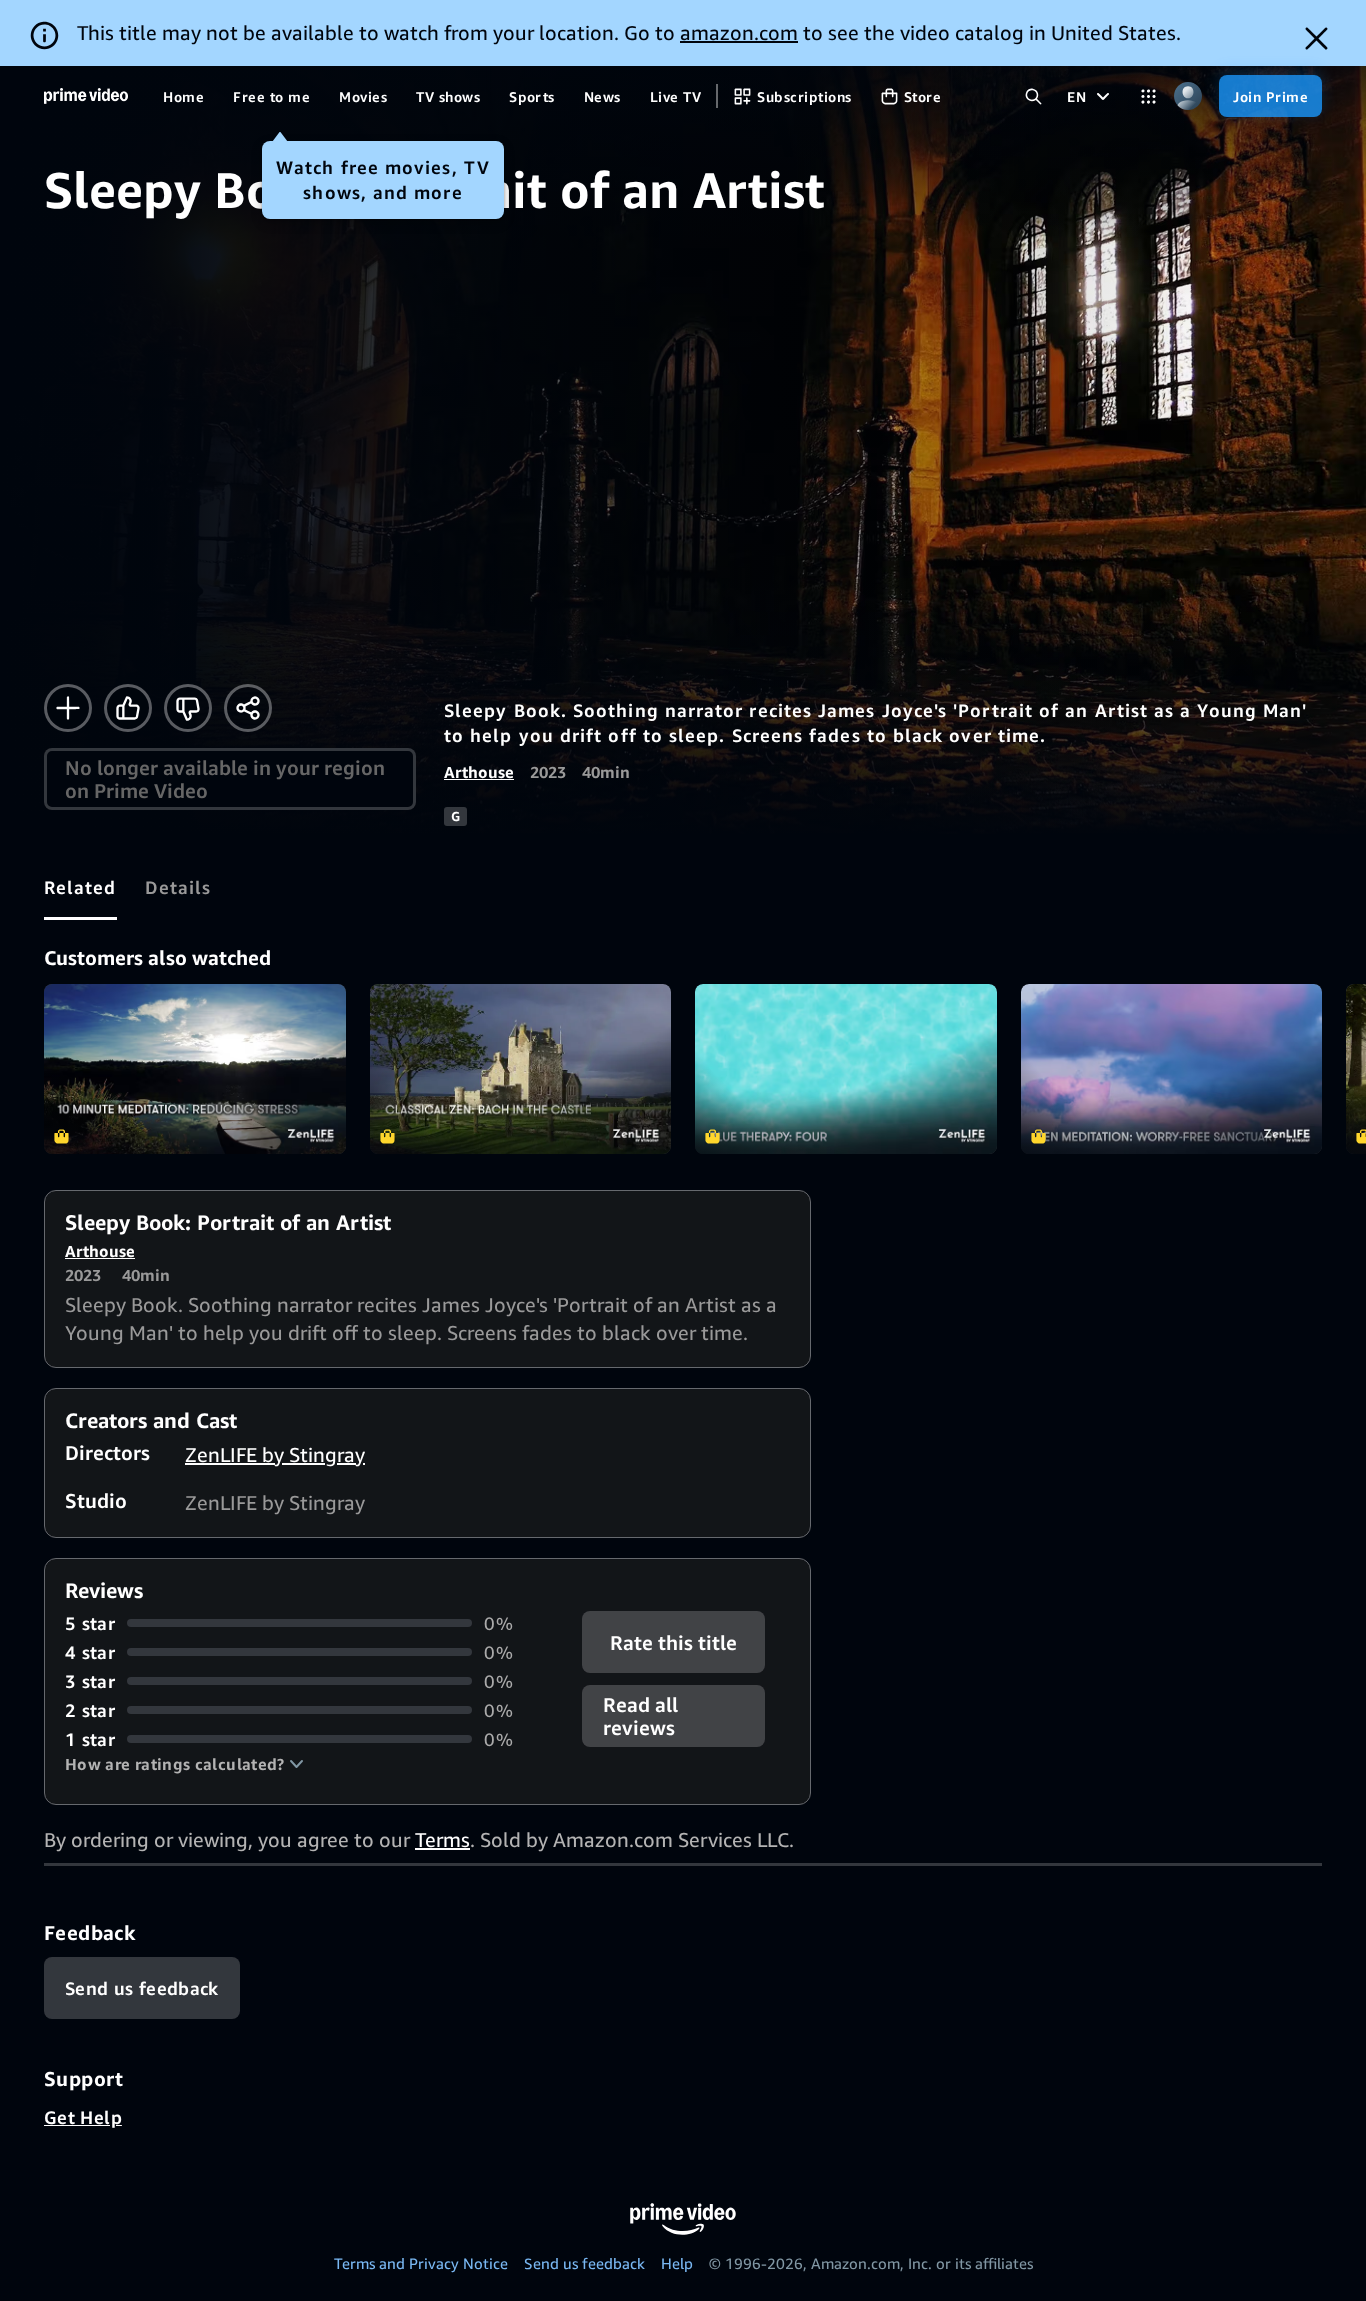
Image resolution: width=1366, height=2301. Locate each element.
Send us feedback (584, 2263)
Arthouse (479, 772)
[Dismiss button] (1316, 38)
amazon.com (739, 32)
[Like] (128, 708)
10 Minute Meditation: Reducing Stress (195, 1069)
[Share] (248, 708)
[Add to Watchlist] (68, 708)
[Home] (86, 96)
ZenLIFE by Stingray (275, 1454)
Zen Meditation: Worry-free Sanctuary (1172, 1069)
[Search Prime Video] (1033, 96)
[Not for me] (188, 708)
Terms (442, 1839)
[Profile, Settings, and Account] (1187, 96)
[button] (184, 1764)
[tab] (80, 887)
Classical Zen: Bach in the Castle (521, 1069)
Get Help (83, 2117)
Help (677, 2263)
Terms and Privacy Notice (421, 2263)
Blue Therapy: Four (846, 1069)
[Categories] (1148, 96)
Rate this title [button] (674, 1641)
